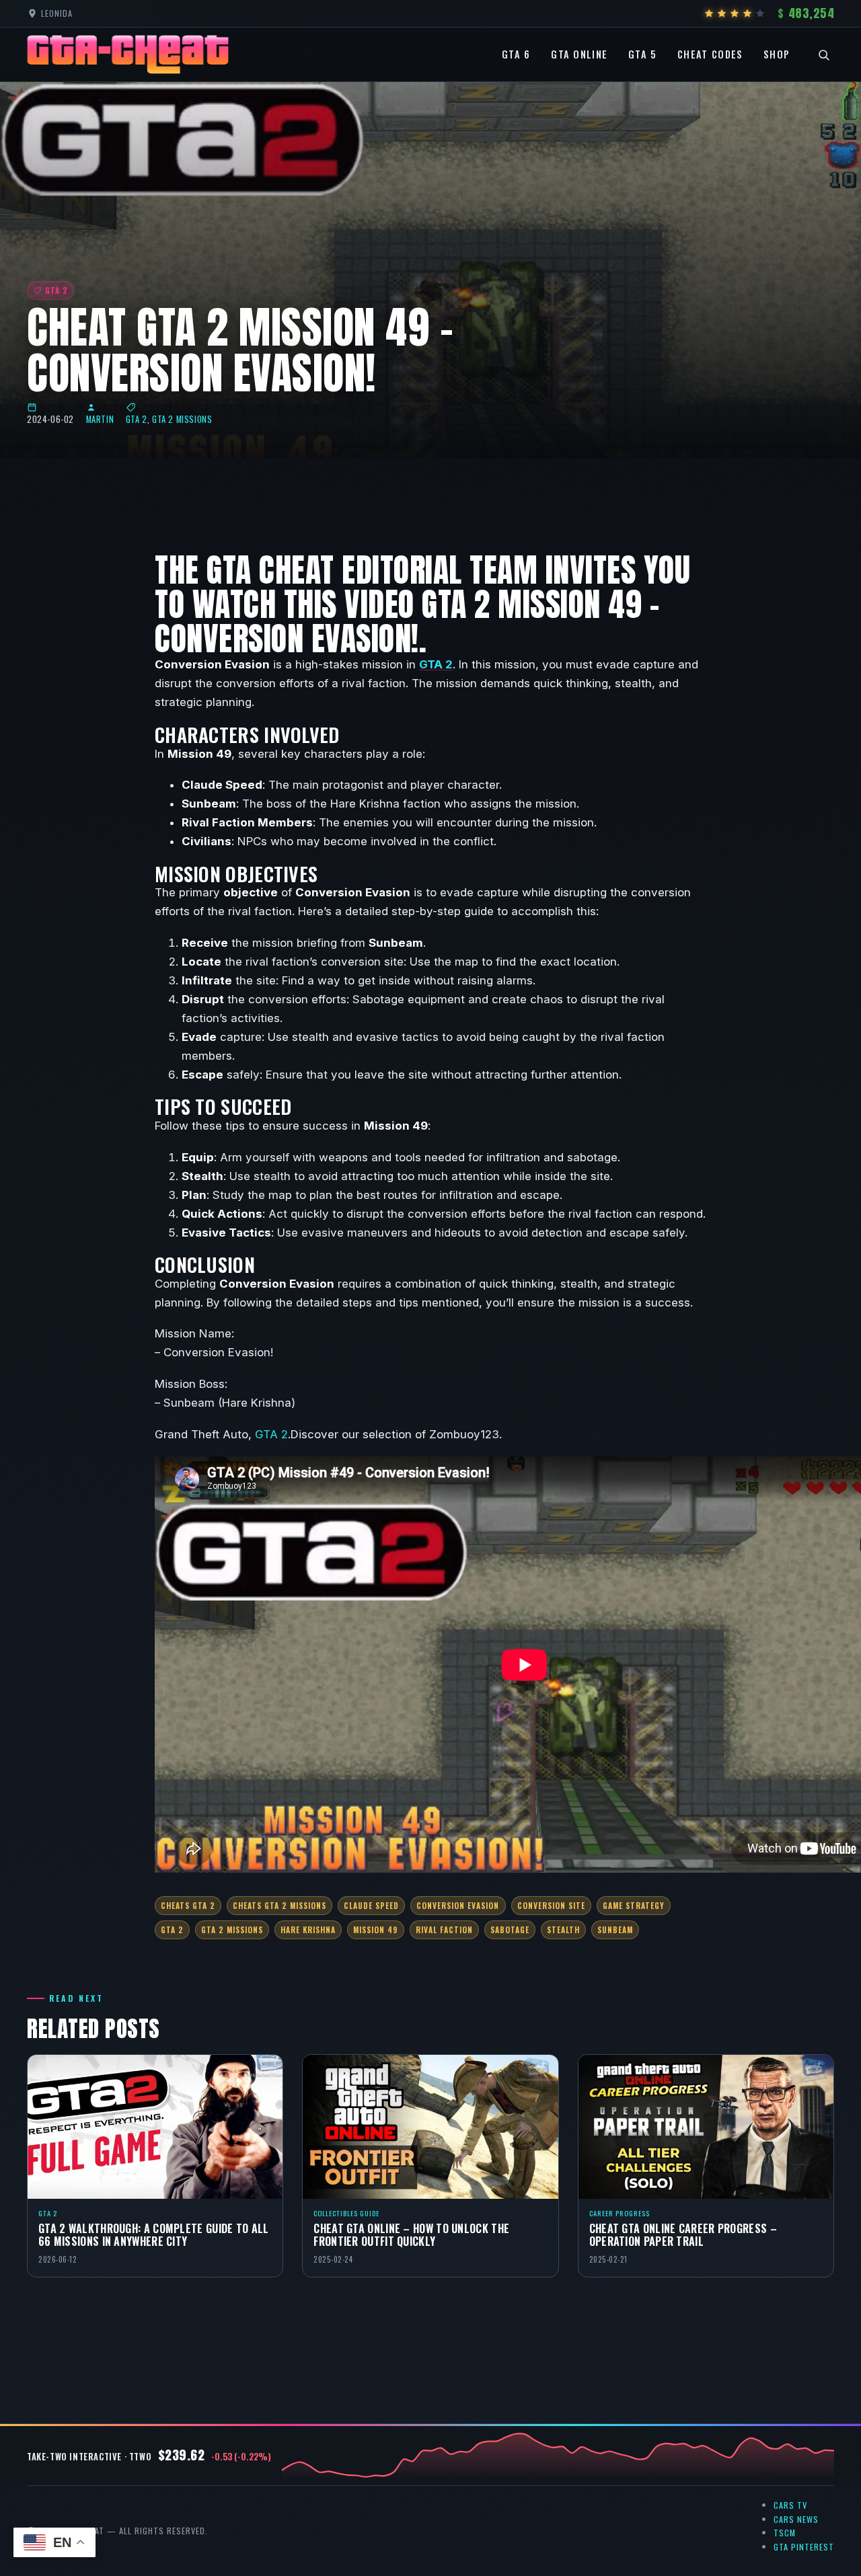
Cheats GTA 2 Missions (279, 1905)
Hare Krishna (308, 1929)
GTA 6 (516, 54)
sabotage (510, 1929)
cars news (796, 2519)
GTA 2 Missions (182, 419)
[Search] (824, 54)
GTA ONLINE (579, 54)
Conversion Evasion (458, 1905)
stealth (563, 1929)
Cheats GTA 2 (188, 1905)
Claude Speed (371, 1905)
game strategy (634, 1905)
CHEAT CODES (710, 54)
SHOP (777, 54)
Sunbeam (615, 1929)
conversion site (551, 1905)
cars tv (790, 2505)
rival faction (444, 1929)
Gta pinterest (804, 2547)
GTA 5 (643, 54)
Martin (100, 419)
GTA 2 (137, 419)
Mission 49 (375, 1929)
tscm (785, 2533)
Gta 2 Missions (232, 1929)
